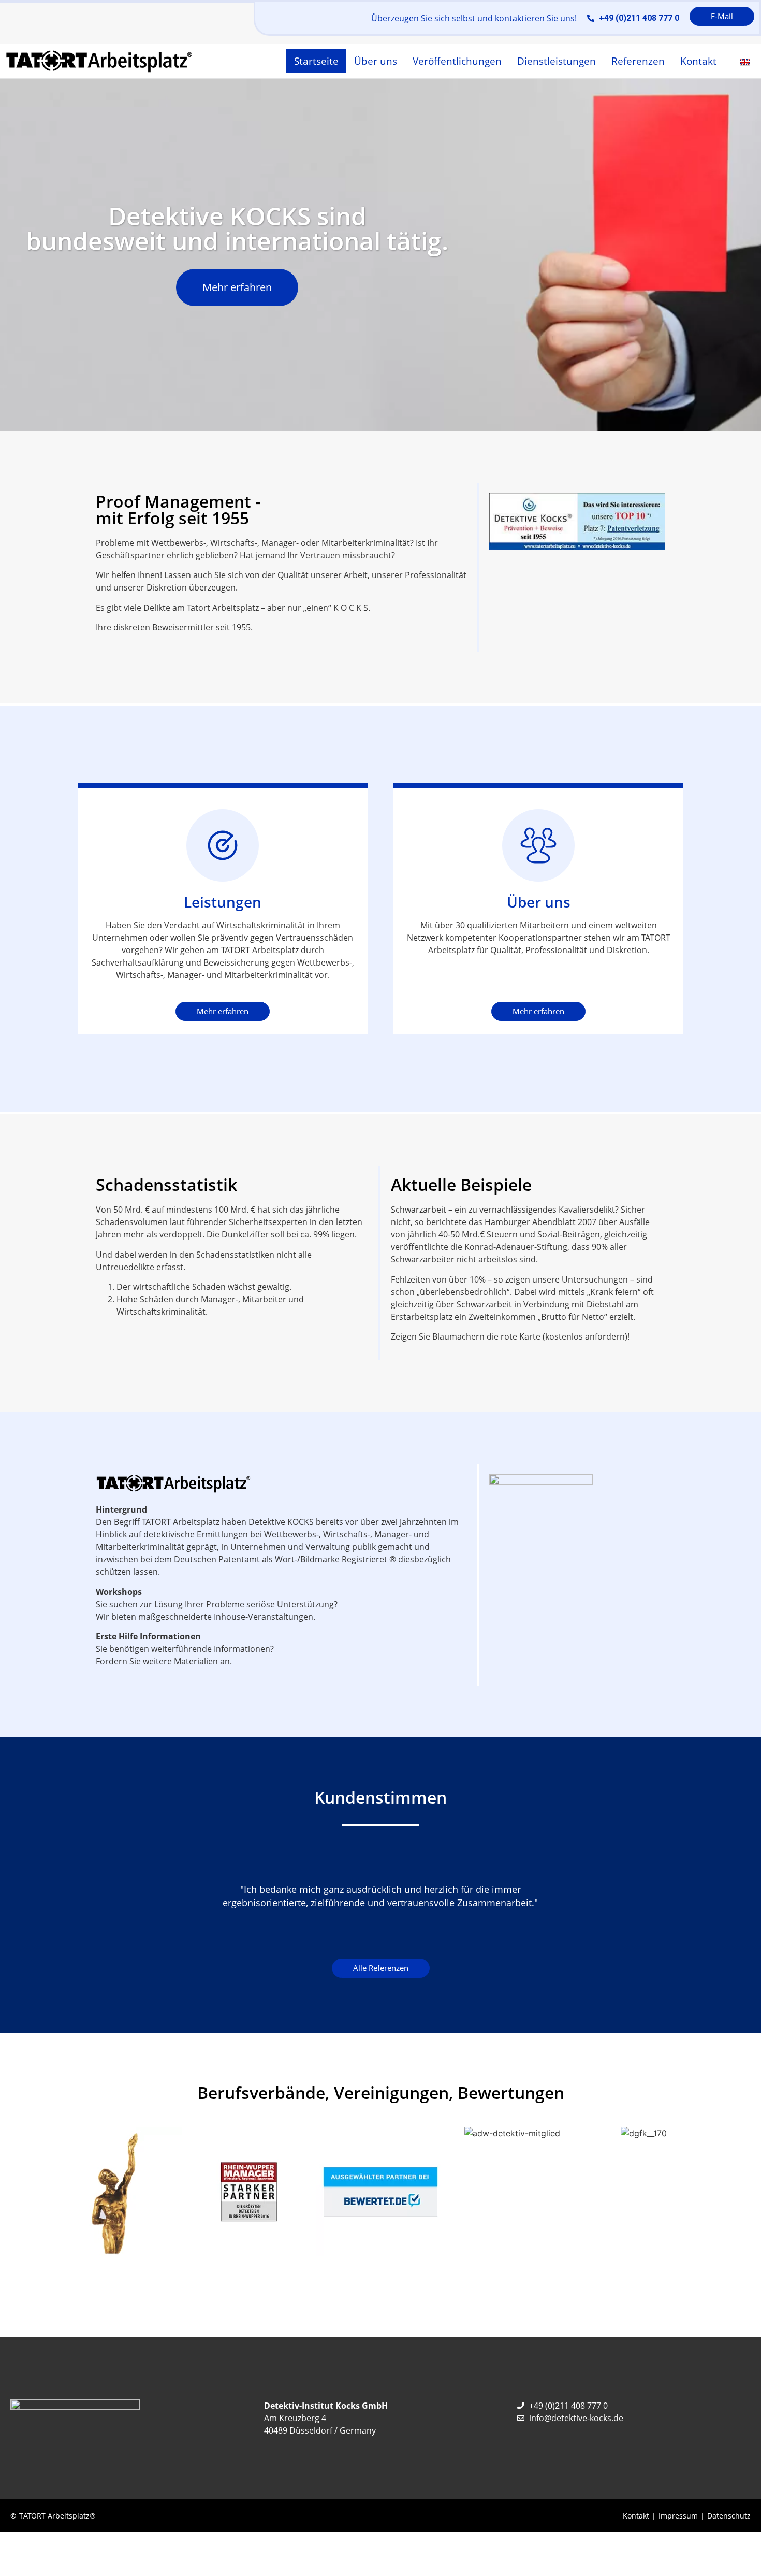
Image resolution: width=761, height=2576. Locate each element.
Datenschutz (729, 2516)
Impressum (678, 2516)
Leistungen (223, 902)
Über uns (376, 61)
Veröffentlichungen (457, 61)
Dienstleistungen (557, 61)
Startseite (316, 61)
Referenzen (638, 61)
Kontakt (698, 61)
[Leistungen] (223, 845)
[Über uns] (538, 845)
